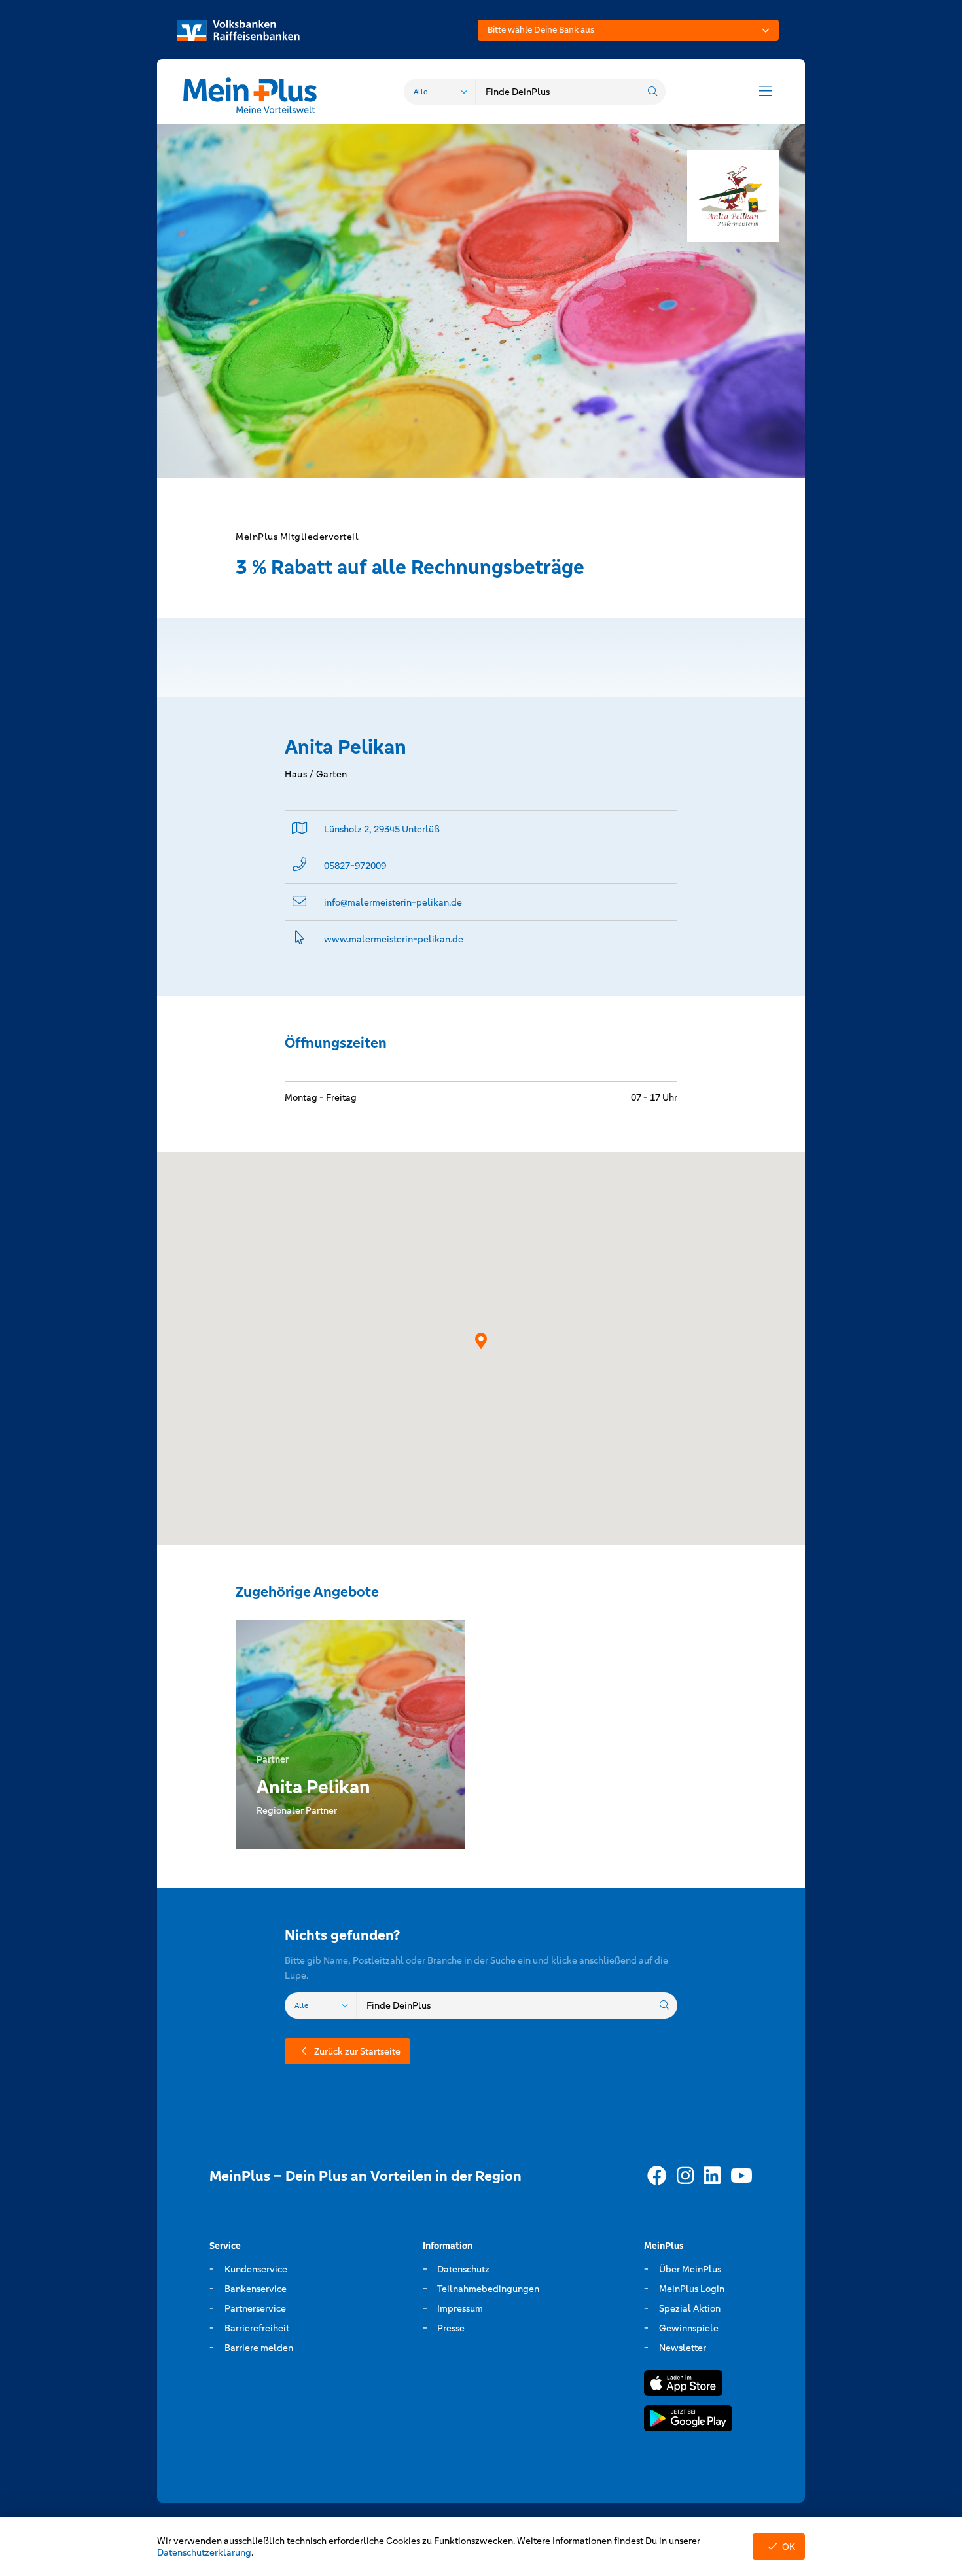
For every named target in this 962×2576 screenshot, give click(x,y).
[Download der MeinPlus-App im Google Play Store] (688, 2421)
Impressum (460, 2308)
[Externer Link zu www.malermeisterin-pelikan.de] (299, 939)
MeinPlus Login (692, 2289)
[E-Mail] (299, 902)
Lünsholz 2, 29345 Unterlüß (382, 829)
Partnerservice (255, 2308)
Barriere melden (259, 2348)
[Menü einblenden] (766, 92)
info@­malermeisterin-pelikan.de (393, 902)
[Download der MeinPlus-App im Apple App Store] (683, 2385)
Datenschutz (463, 2269)
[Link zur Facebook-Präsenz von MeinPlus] (657, 2176)
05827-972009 (355, 866)
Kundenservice (256, 2269)
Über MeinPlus (690, 2269)
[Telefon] (299, 865)
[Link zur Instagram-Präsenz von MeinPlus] (685, 2176)
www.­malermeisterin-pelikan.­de (394, 939)
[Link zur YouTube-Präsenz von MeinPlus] (741, 2176)
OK (789, 2547)
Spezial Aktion (690, 2308)
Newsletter (683, 2348)
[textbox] (628, 30)
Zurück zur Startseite (357, 2051)
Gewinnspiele (689, 2328)
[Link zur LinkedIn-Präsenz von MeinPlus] (712, 2176)
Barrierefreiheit (257, 2328)
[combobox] (628, 30)
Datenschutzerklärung (204, 2552)
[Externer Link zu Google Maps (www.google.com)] (300, 829)
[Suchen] (652, 92)
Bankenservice (256, 2289)
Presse (451, 2328)
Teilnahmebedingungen (488, 2289)
